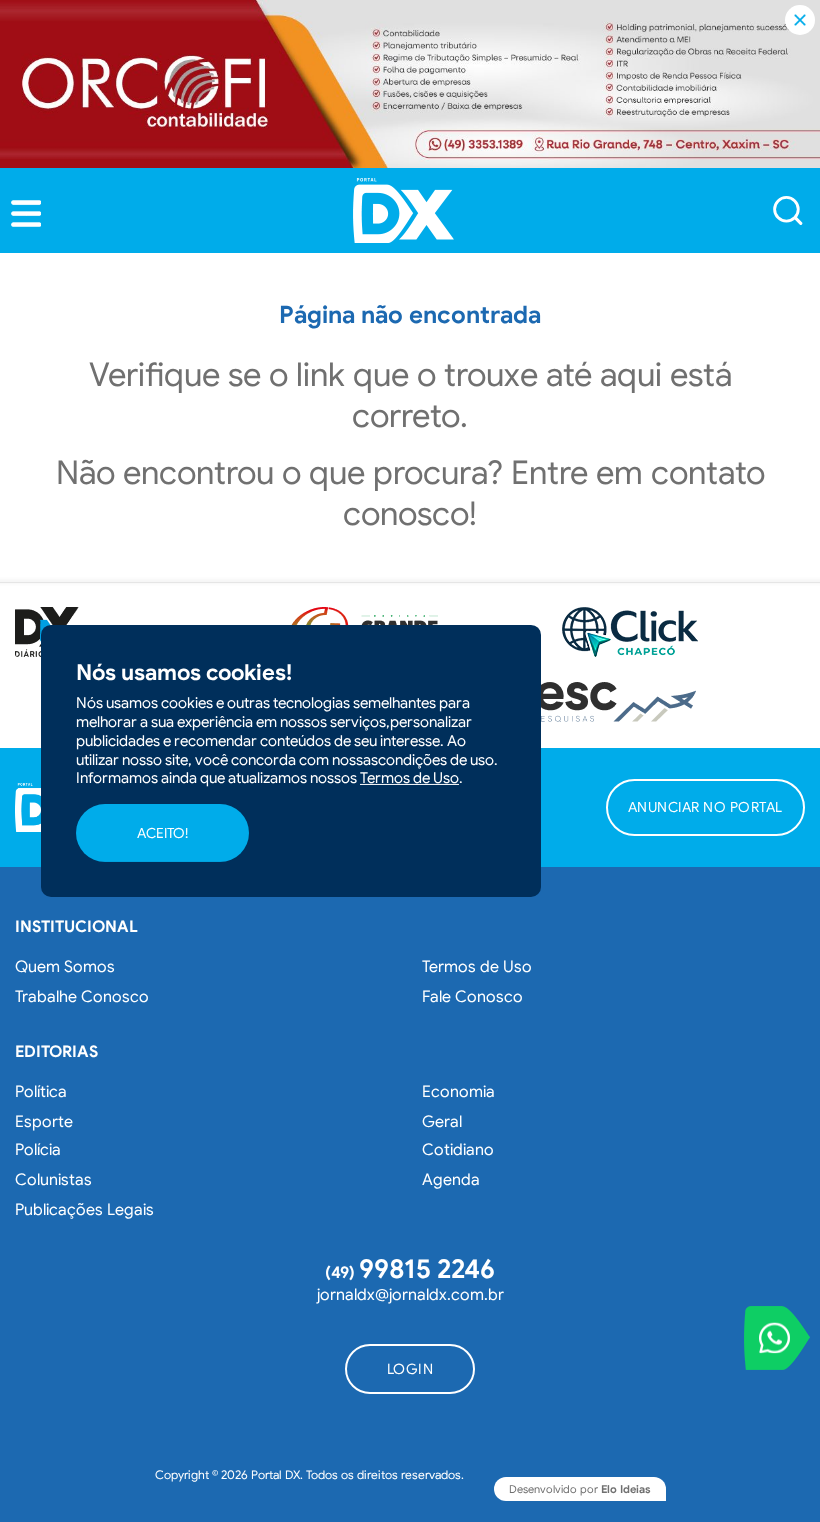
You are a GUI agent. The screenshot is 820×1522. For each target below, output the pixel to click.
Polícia (38, 1150)
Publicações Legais (84, 1210)
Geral (442, 1122)
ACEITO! (162, 833)
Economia (458, 1092)
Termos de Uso (477, 967)
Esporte (44, 1122)
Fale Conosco (472, 997)
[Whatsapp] (777, 1338)
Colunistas (53, 1180)
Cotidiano (458, 1150)
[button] (26, 214)
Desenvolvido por (580, 1489)
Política (41, 1092)
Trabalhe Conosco (82, 997)
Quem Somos (65, 967)
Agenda (451, 1180)
